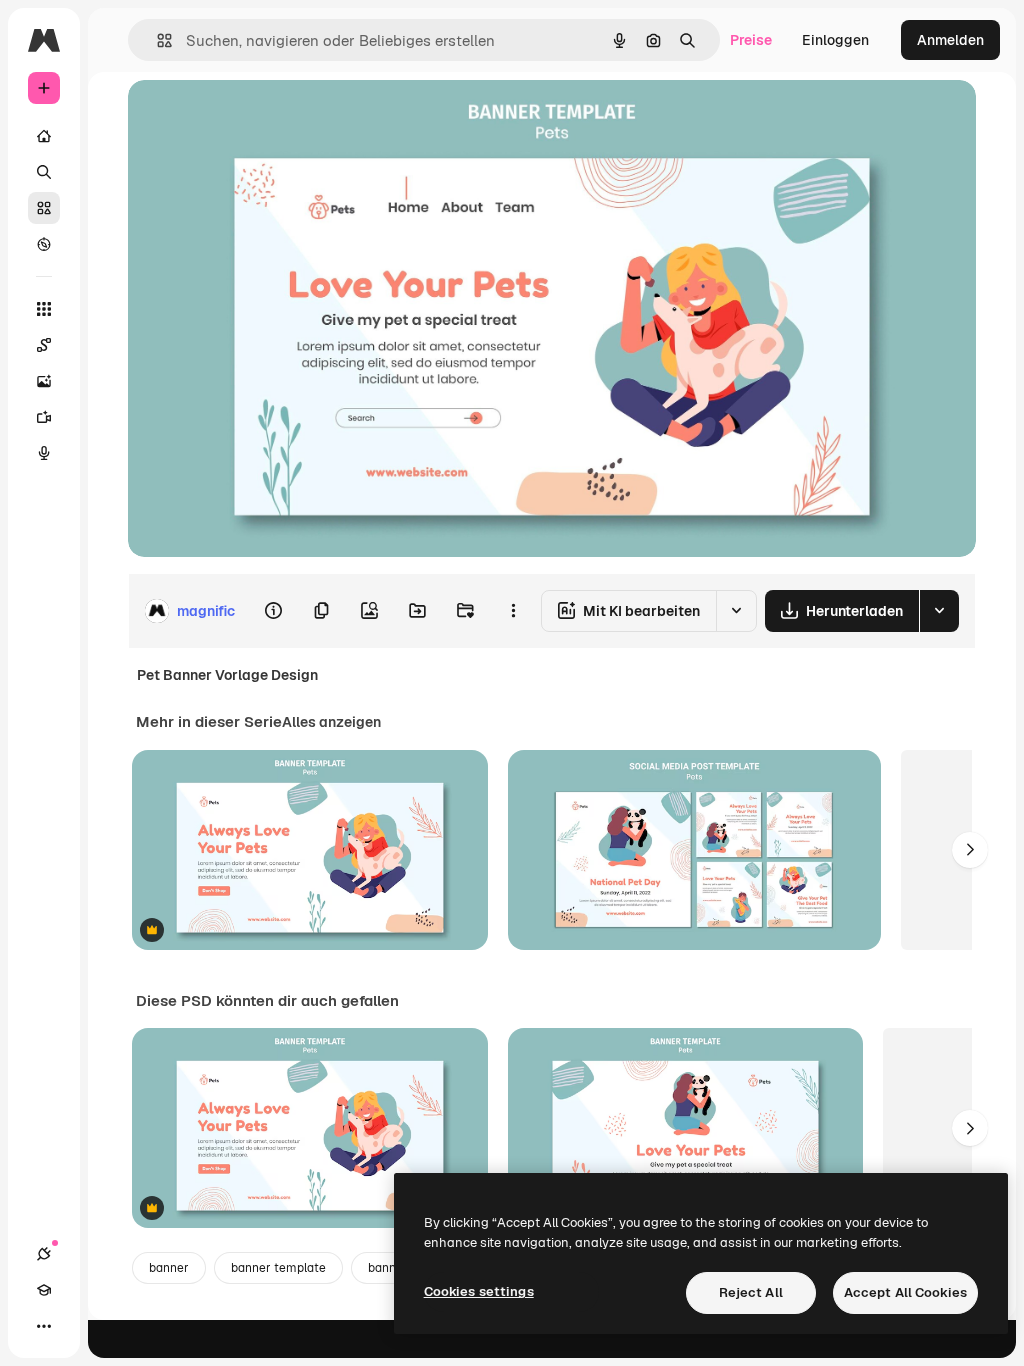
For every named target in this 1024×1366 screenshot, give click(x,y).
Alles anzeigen (331, 722)
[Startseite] (44, 136)
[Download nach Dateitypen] (939, 611)
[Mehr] (44, 1326)
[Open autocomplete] (156, 40)
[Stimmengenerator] (44, 453)
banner (169, 1268)
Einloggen (835, 40)
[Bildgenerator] (44, 381)
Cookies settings (479, 1291)
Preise (751, 40)
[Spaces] (44, 345)
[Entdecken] (44, 244)
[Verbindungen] (44, 1254)
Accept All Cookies (905, 1292)
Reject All (751, 1292)
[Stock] (44, 208)
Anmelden (950, 40)
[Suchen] (44, 172)
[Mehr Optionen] (513, 611)
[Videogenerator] (44, 417)
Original (256, 117)
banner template (278, 1268)
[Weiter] (970, 850)
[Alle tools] (44, 309)
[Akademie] (44, 1290)
